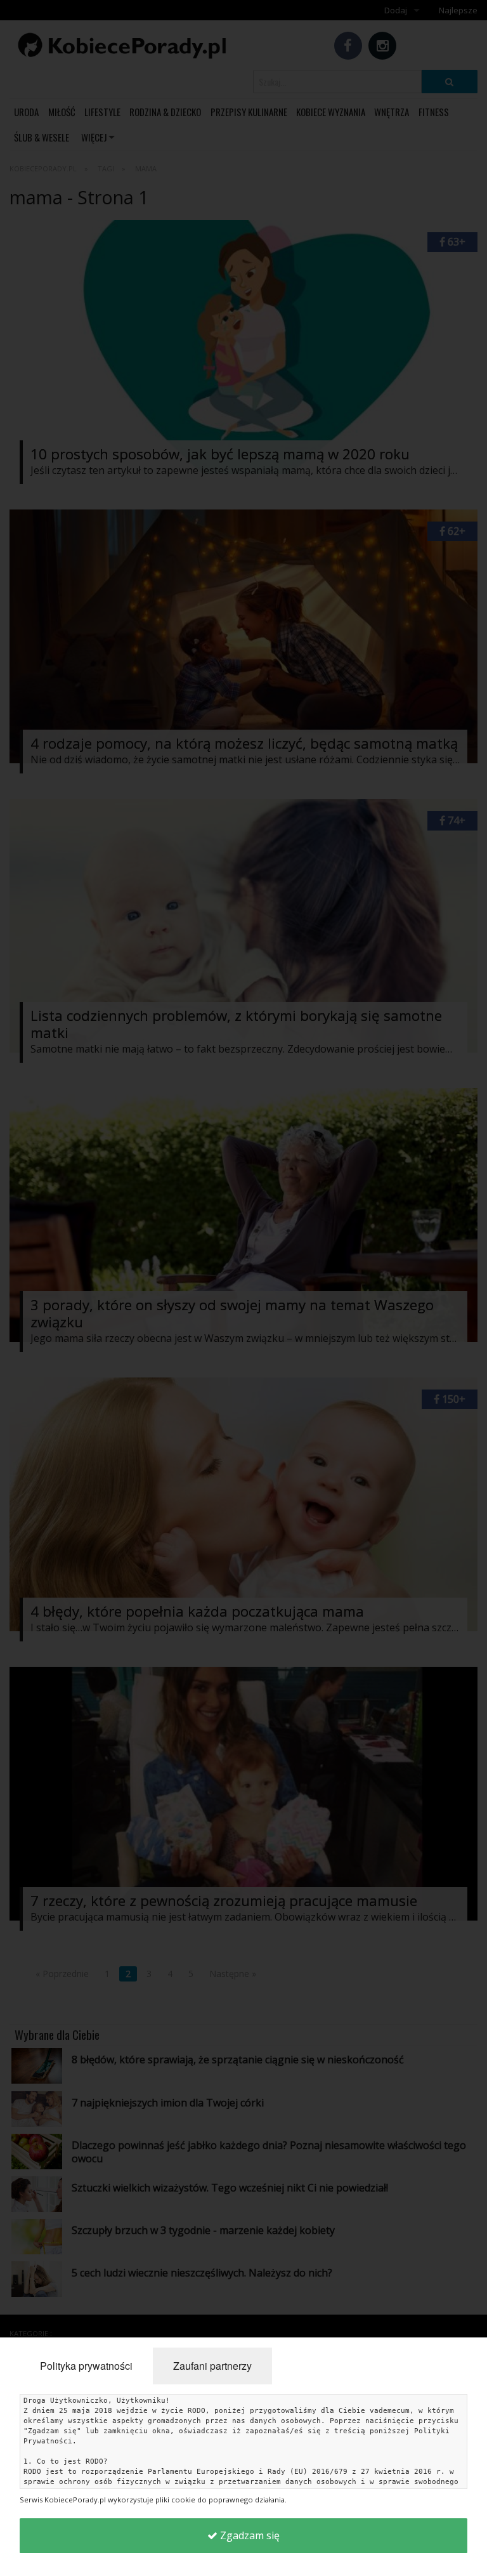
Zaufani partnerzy (212, 2366)
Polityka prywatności (86, 2366)
